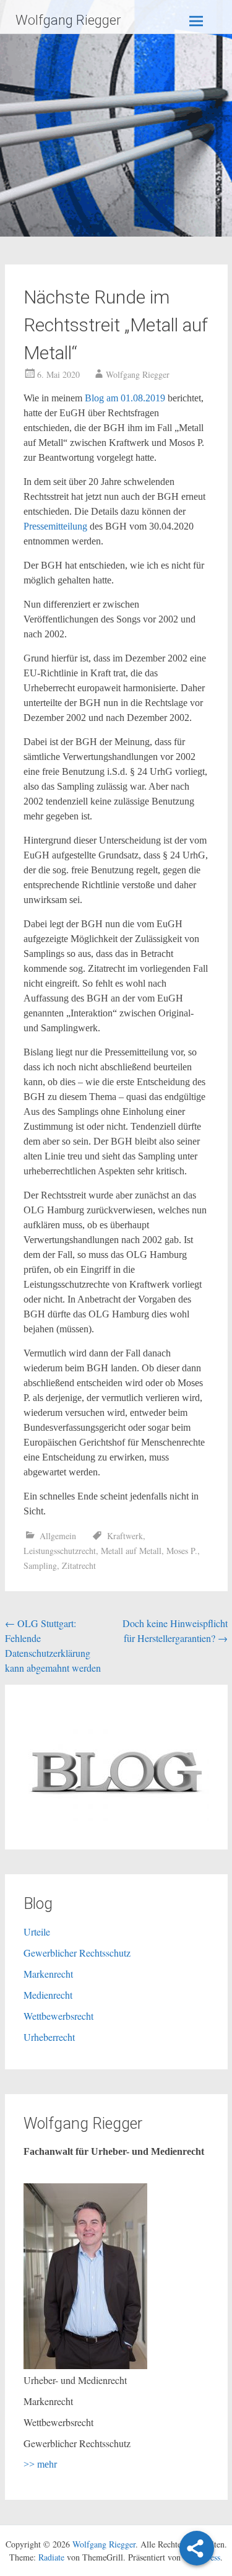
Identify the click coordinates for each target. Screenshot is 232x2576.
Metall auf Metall (131, 1551)
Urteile (37, 1932)
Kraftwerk (125, 1536)
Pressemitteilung (57, 526)
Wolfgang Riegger (68, 20)
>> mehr (40, 2464)
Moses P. (182, 1551)
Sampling (40, 1565)
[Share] (197, 2548)
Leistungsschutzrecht (60, 1551)
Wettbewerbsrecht (58, 2016)
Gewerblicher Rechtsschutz (77, 1953)
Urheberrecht (49, 2037)
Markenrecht (48, 1974)
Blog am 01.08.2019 (125, 398)
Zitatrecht (79, 1565)
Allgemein (58, 1536)
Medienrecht (48, 1995)
